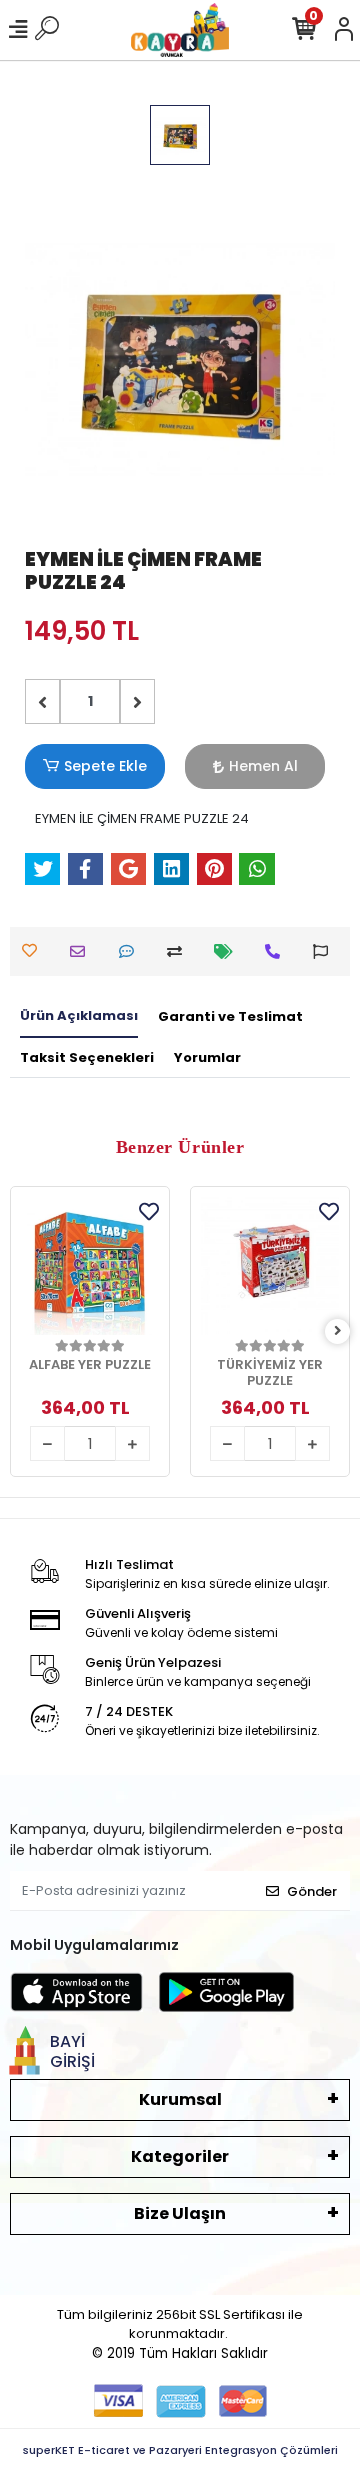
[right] (338, 1331)
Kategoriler (180, 2156)
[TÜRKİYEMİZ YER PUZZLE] (270, 1266)
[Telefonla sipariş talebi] (277, 951)
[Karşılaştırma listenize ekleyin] (179, 951)
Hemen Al (263, 766)
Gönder (312, 1891)
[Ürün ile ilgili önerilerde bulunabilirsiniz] (325, 951)
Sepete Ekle (105, 766)
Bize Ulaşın (180, 2213)
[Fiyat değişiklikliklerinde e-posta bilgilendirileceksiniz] (228, 951)
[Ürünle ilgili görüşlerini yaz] (131, 951)
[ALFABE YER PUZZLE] (90, 1266)
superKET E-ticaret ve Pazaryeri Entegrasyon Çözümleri (180, 2450)
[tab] (79, 1017)
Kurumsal (180, 2099)
